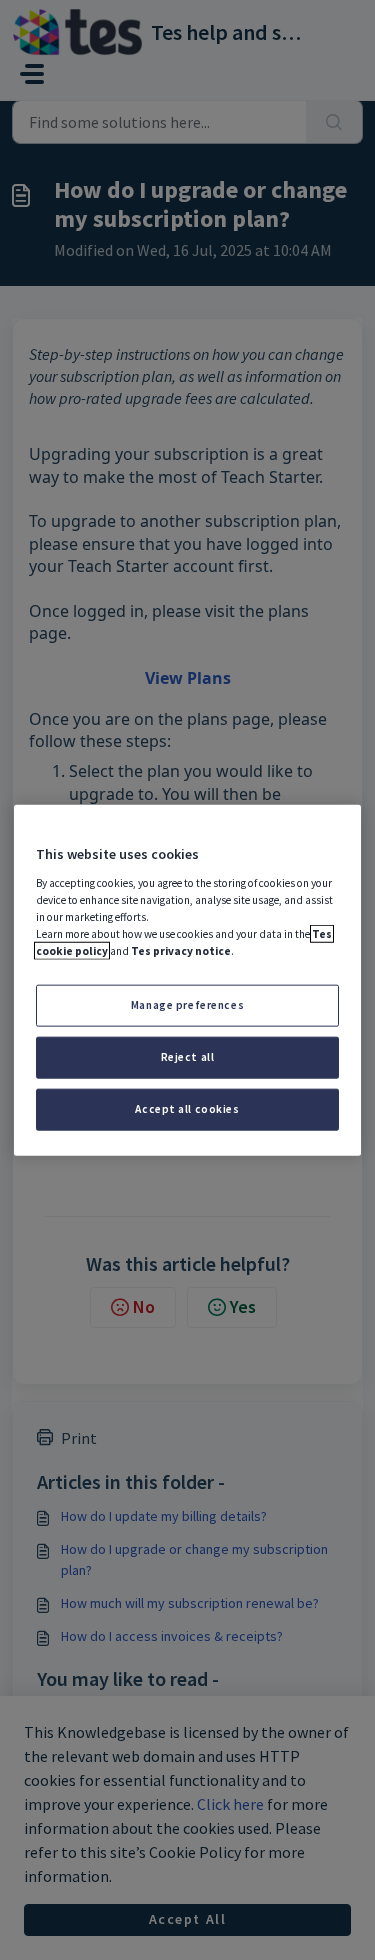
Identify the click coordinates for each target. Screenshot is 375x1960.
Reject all (188, 1056)
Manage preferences (187, 1005)
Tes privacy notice (181, 951)
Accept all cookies (187, 1108)
